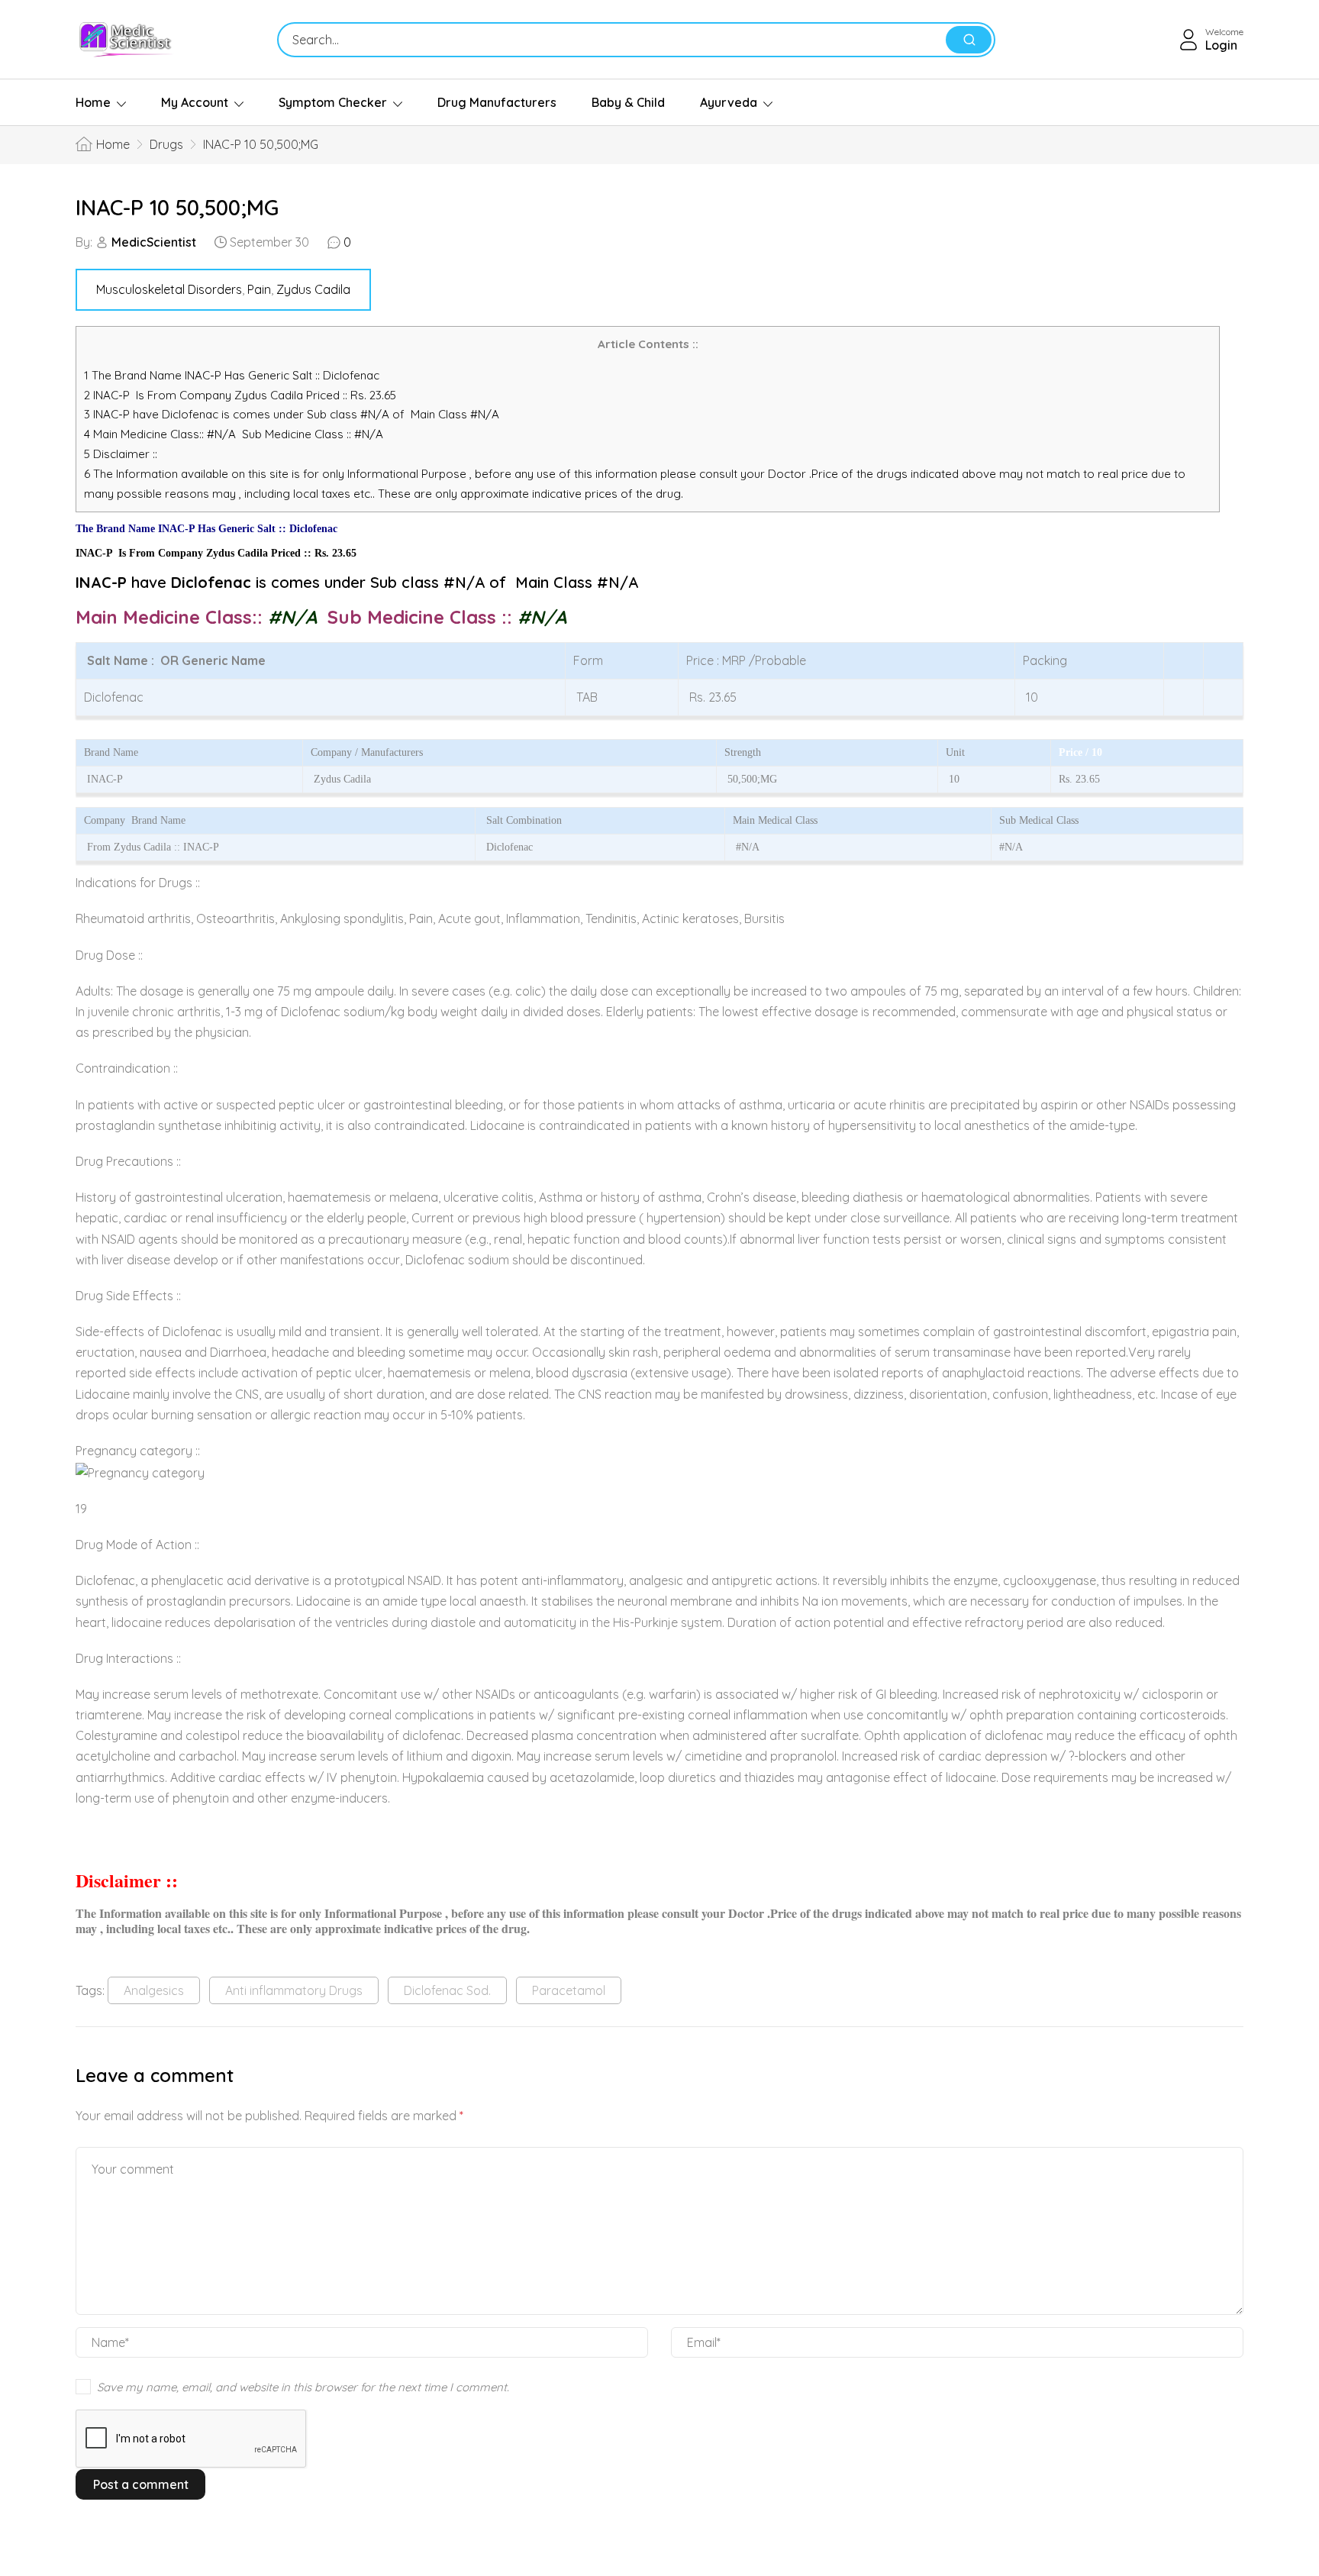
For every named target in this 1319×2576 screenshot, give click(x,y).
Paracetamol (569, 1990)
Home (93, 102)
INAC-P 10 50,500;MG (177, 207)
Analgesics (154, 1990)
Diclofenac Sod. (447, 1990)
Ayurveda (729, 102)
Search (969, 40)
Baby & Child (628, 102)
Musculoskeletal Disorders (169, 289)
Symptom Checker (333, 102)
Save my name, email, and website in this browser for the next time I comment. (303, 2387)
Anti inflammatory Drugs (294, 1990)
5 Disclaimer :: (121, 454)
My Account (195, 102)
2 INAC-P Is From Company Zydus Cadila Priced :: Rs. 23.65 (240, 395)
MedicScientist (154, 242)
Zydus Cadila (313, 289)
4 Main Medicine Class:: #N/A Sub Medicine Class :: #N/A (235, 434)
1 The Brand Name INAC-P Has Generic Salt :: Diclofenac (233, 375)
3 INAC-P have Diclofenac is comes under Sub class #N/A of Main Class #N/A (292, 414)
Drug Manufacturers (497, 102)
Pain (259, 289)
